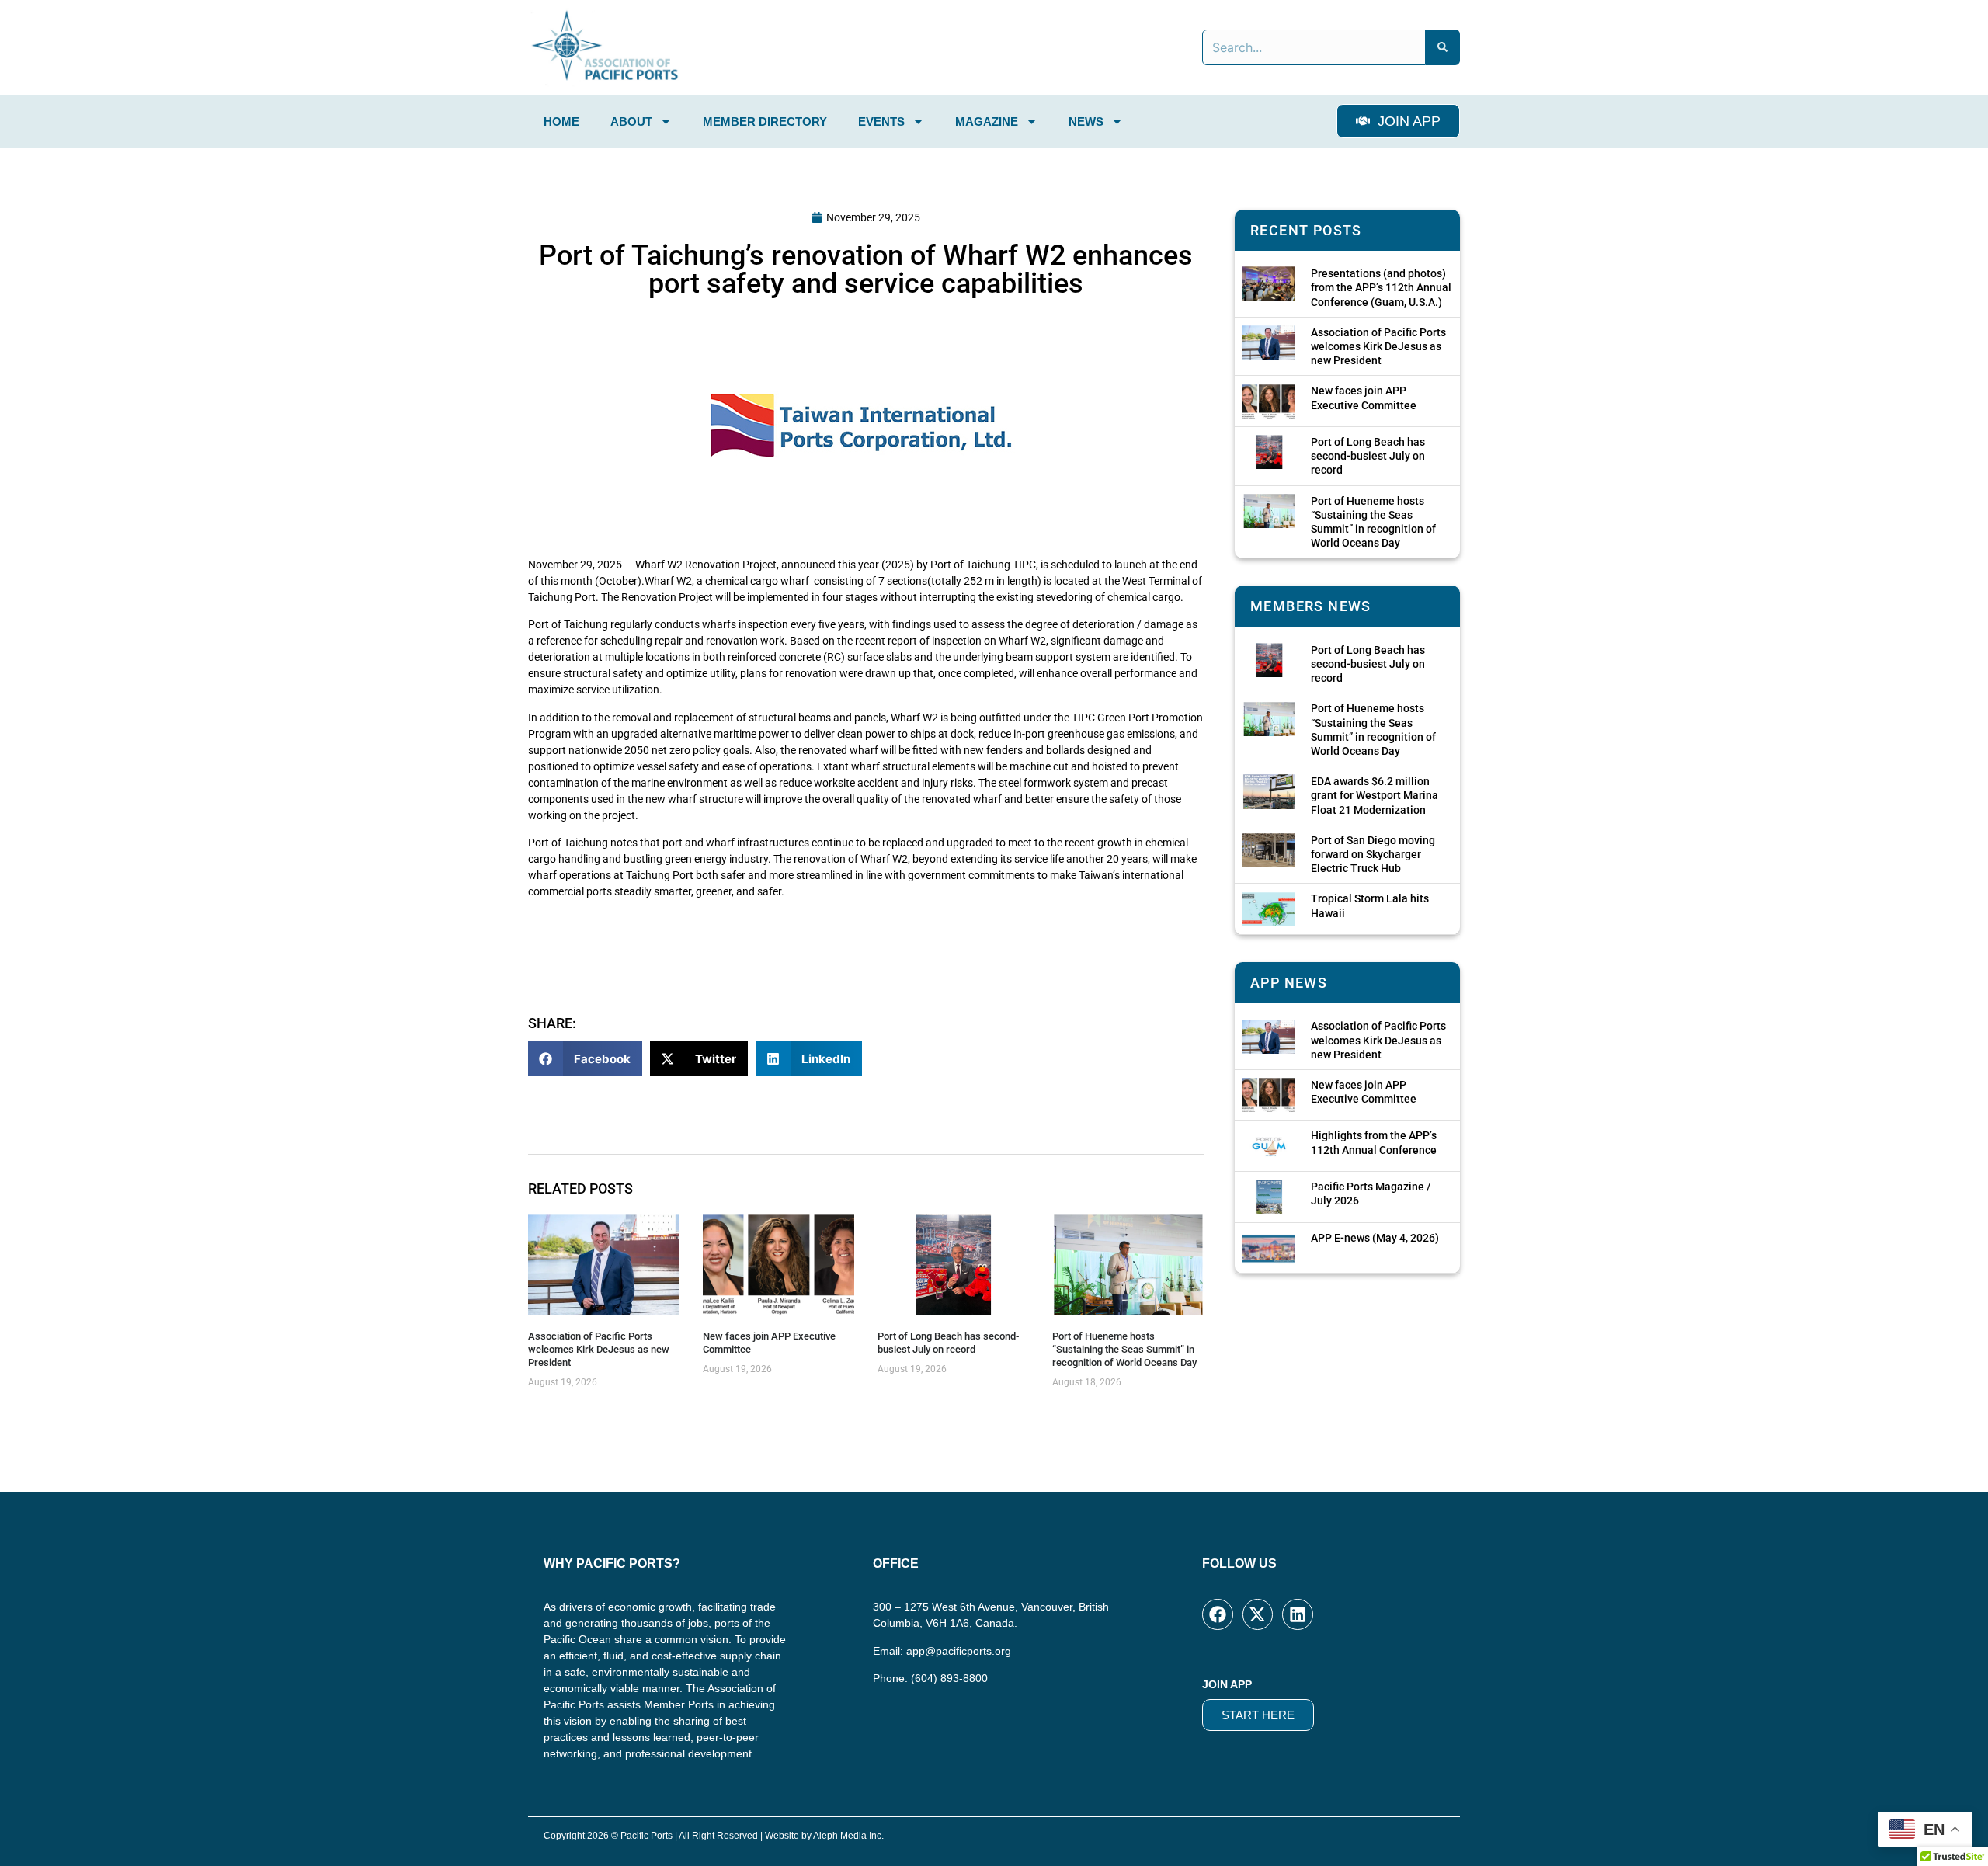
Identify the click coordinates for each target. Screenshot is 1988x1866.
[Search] (1443, 47)
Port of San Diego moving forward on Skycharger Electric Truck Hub (1373, 854)
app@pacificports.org (959, 1651)
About (631, 122)
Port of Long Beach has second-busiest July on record (948, 1343)
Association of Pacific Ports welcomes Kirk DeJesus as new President (599, 1349)
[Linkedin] (1298, 1614)
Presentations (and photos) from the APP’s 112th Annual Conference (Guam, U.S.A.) (1381, 287)
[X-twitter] (1258, 1614)
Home (561, 122)
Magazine (987, 122)
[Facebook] (1218, 1614)
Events (881, 122)
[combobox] (1314, 47)
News (1086, 122)
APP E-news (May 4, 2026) (1375, 1238)
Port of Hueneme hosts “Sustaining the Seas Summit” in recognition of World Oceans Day (1124, 1349)
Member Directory (765, 122)
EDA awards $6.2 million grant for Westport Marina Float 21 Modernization (1375, 795)
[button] (585, 1059)
